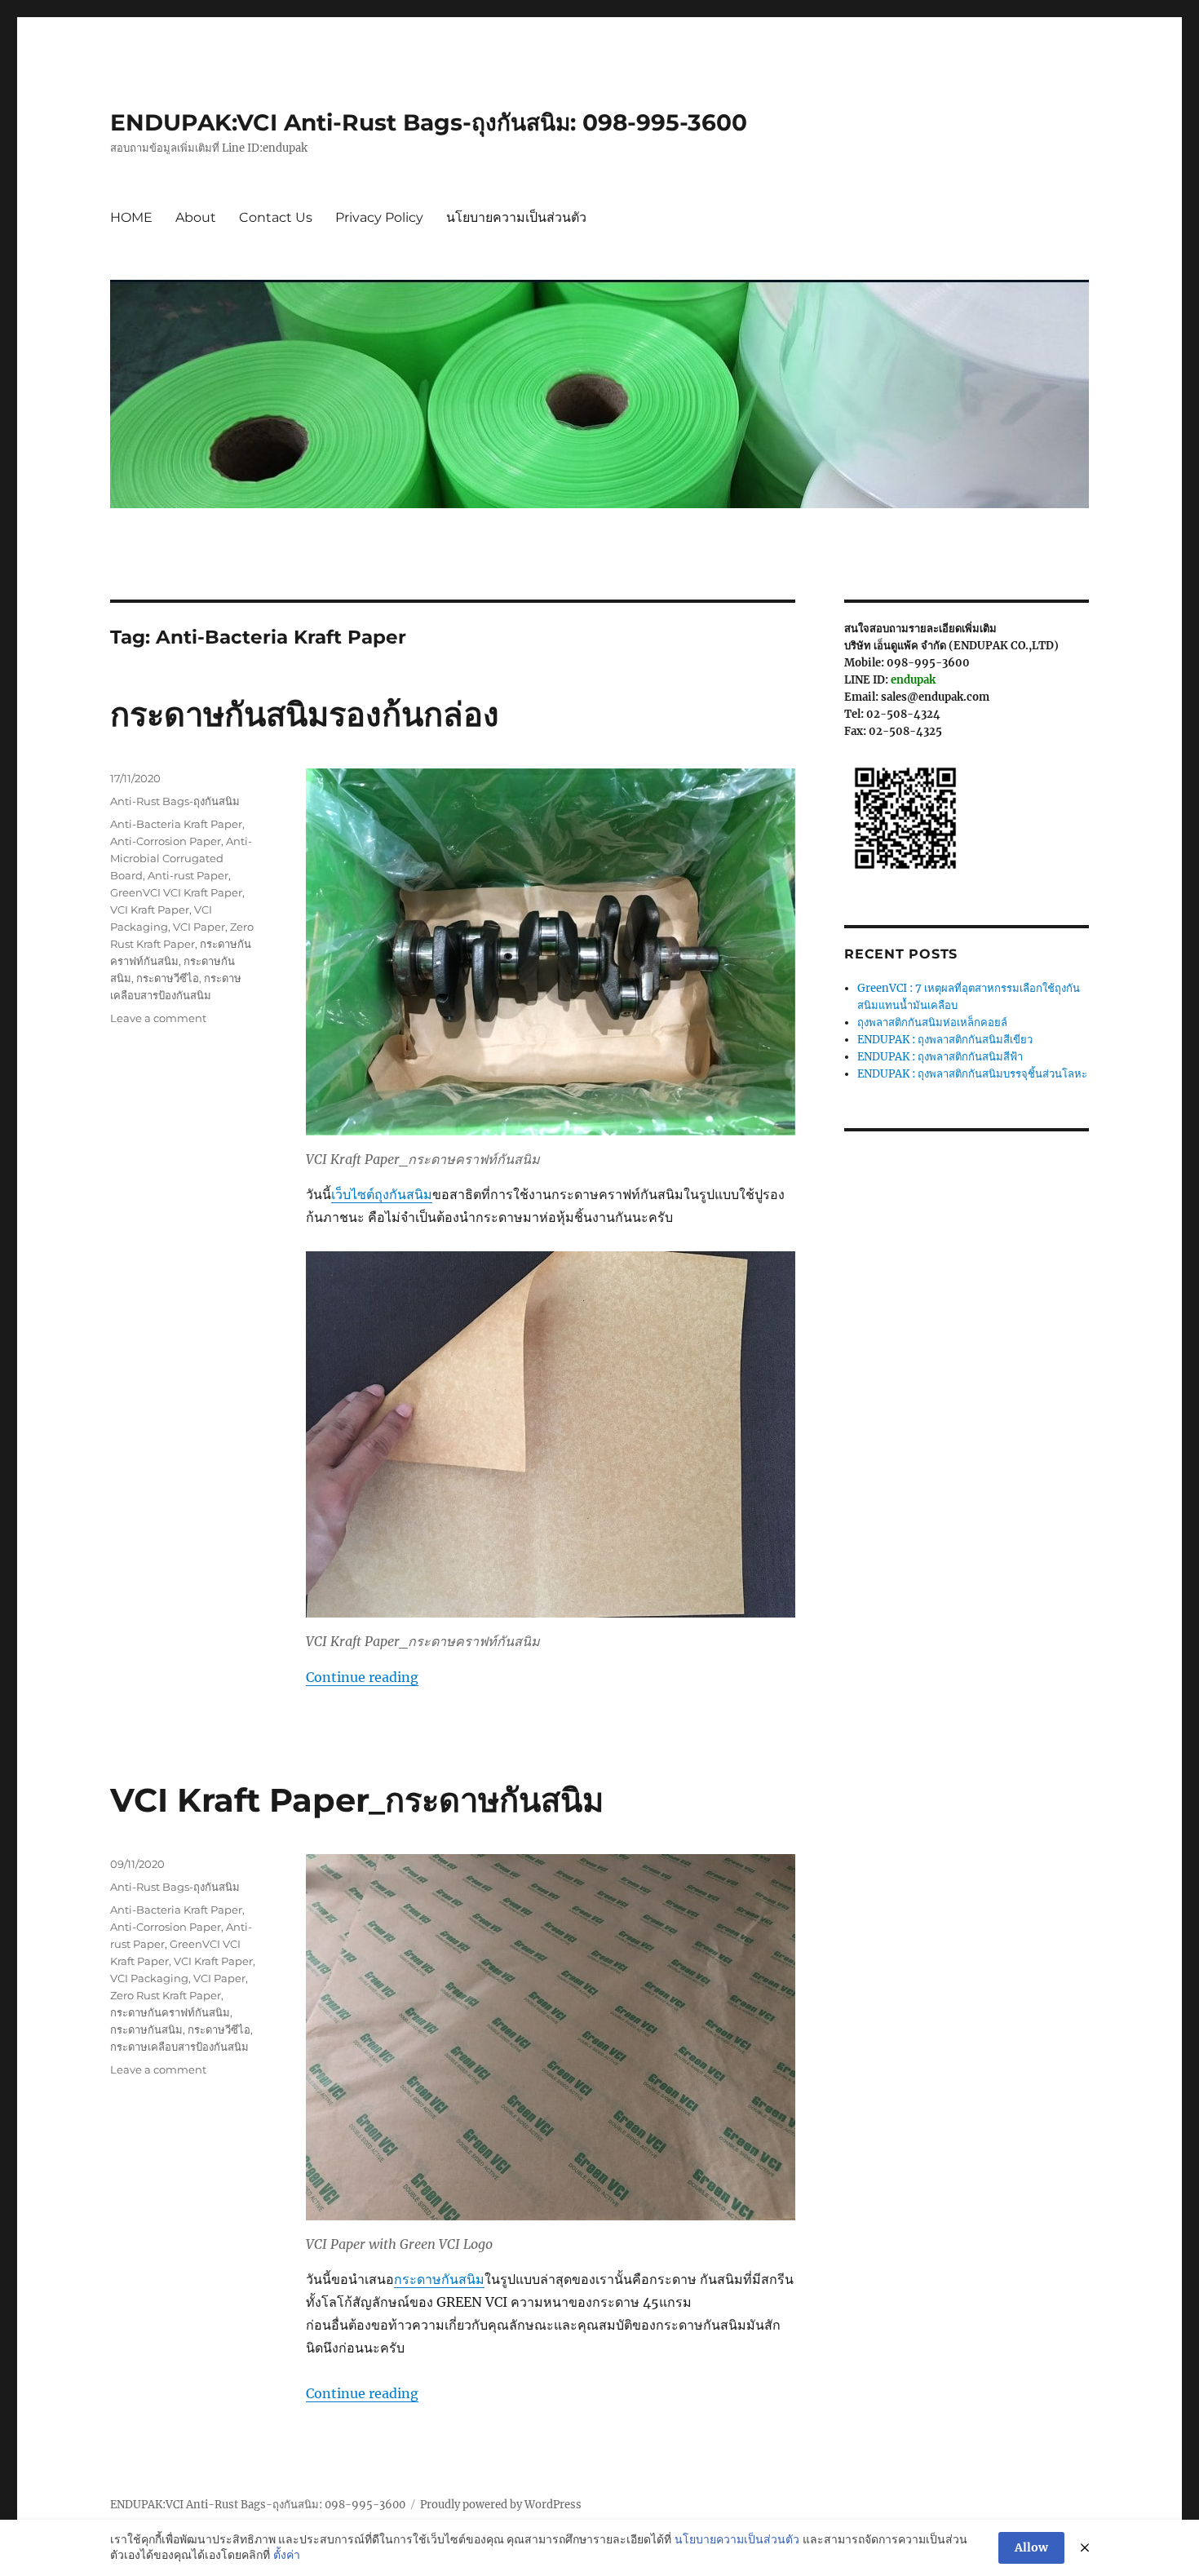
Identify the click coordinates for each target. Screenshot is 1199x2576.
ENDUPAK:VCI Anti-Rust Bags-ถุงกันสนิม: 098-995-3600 (429, 122)
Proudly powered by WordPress (501, 2505)
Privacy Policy (379, 217)
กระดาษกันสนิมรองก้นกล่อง (305, 714)
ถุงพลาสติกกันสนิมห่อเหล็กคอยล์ (932, 1022)
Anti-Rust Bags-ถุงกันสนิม (175, 801)
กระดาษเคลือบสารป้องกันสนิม (179, 2047)
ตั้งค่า (287, 2555)
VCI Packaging (149, 1978)
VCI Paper (199, 927)
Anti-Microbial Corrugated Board (181, 858)
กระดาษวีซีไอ (168, 978)
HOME (131, 217)
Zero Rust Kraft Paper (166, 1995)
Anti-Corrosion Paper (166, 841)
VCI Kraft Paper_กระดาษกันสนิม (357, 1800)
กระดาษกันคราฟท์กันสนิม (170, 2012)
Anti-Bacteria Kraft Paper (176, 824)
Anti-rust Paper (188, 875)
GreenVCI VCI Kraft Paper (176, 892)
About (196, 217)
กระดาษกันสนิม (439, 2279)
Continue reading (362, 1677)
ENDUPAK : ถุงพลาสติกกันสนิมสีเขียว (945, 1040)
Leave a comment (158, 1018)
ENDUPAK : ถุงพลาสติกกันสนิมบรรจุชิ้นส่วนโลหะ (972, 1074)
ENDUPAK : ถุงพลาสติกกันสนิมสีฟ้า (940, 1057)
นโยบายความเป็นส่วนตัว (516, 217)
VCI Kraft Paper (150, 910)
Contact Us (276, 217)
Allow (1031, 2547)
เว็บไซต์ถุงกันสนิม (382, 1194)
